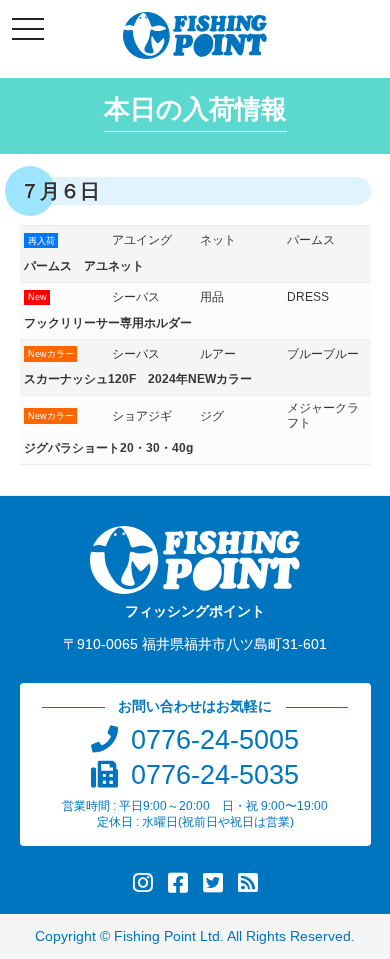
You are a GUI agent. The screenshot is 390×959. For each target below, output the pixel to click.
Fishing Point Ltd (167, 936)
